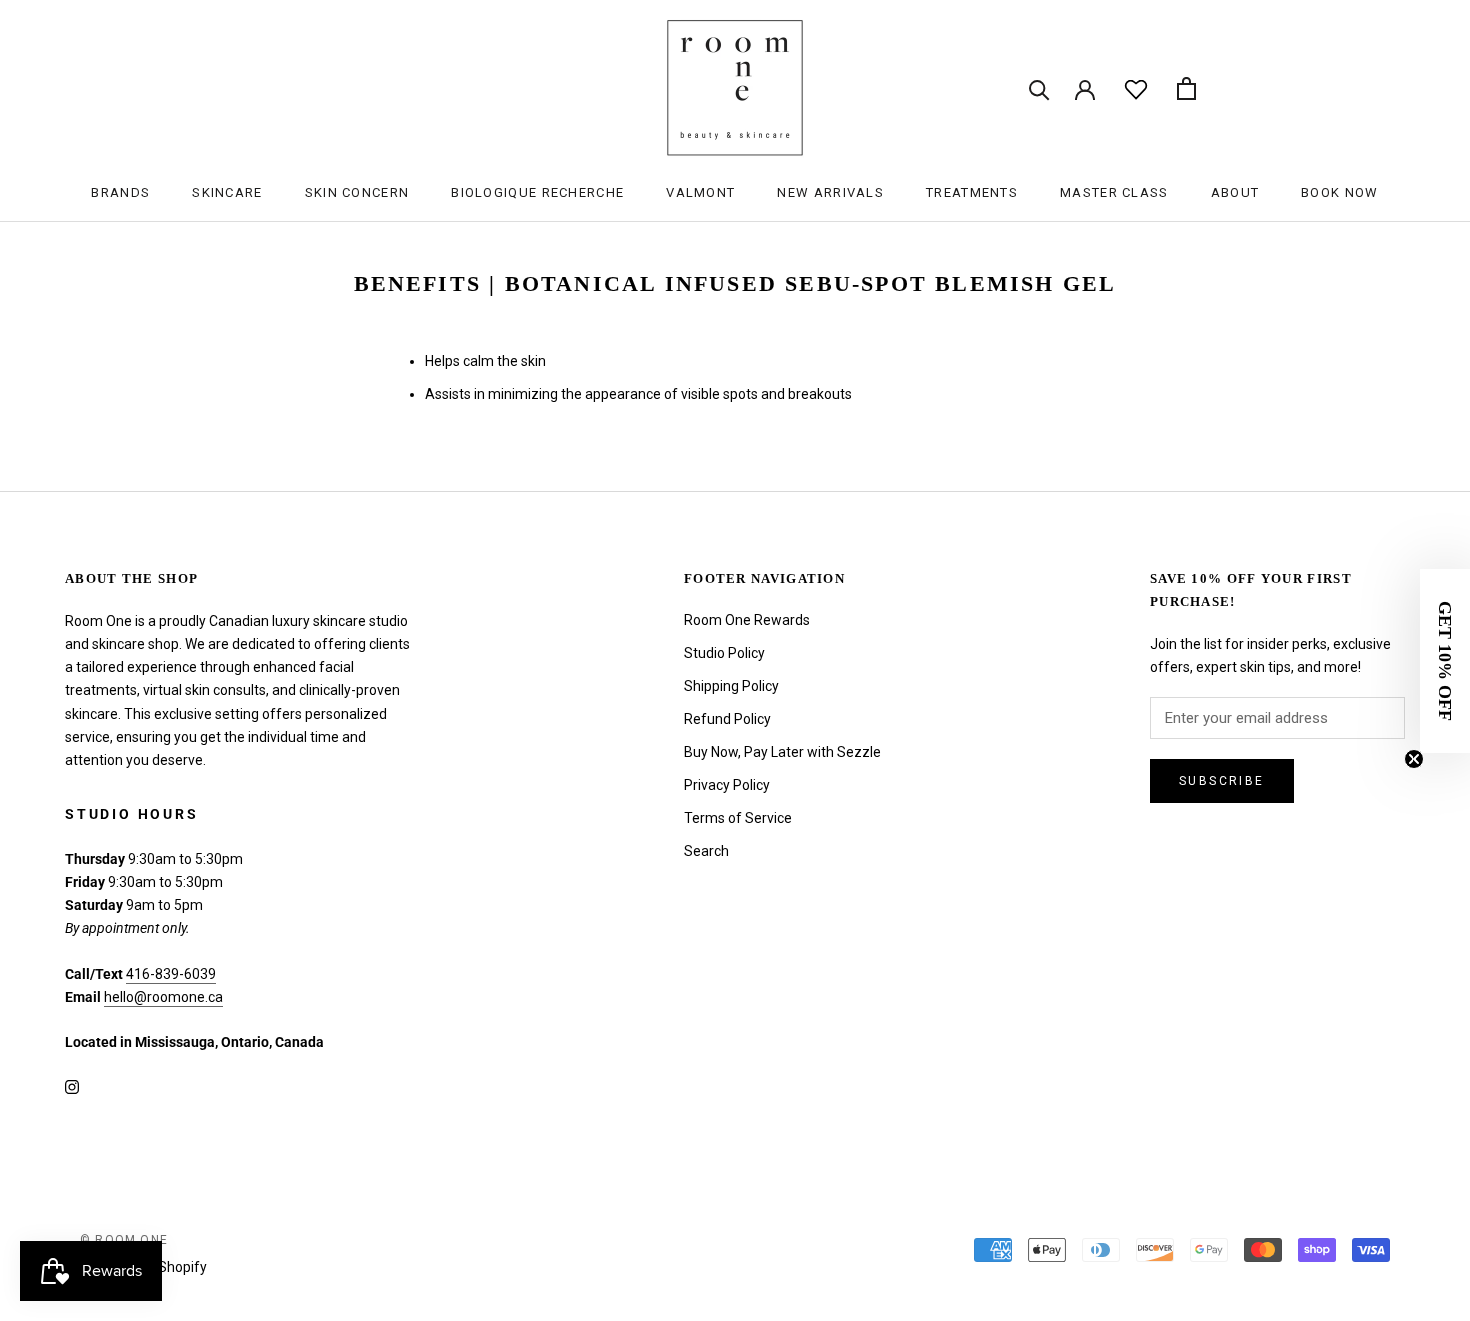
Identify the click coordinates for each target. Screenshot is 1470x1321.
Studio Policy (724, 653)
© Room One (124, 1240)
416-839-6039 (171, 974)
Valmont (700, 192)
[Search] (1039, 88)
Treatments (972, 192)
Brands (120, 192)
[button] (1445, 661)
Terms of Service (738, 818)
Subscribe (1222, 781)
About (1235, 192)
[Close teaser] (1414, 759)
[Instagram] (72, 1086)
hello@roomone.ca (163, 997)
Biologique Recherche (537, 192)
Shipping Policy (731, 686)
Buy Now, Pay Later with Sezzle (782, 752)
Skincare (227, 192)
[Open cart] (1186, 88)
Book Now (1339, 192)
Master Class (1114, 192)
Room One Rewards (747, 620)
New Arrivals (830, 192)
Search (706, 851)
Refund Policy (727, 719)
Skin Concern (357, 192)
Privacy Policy (727, 785)
